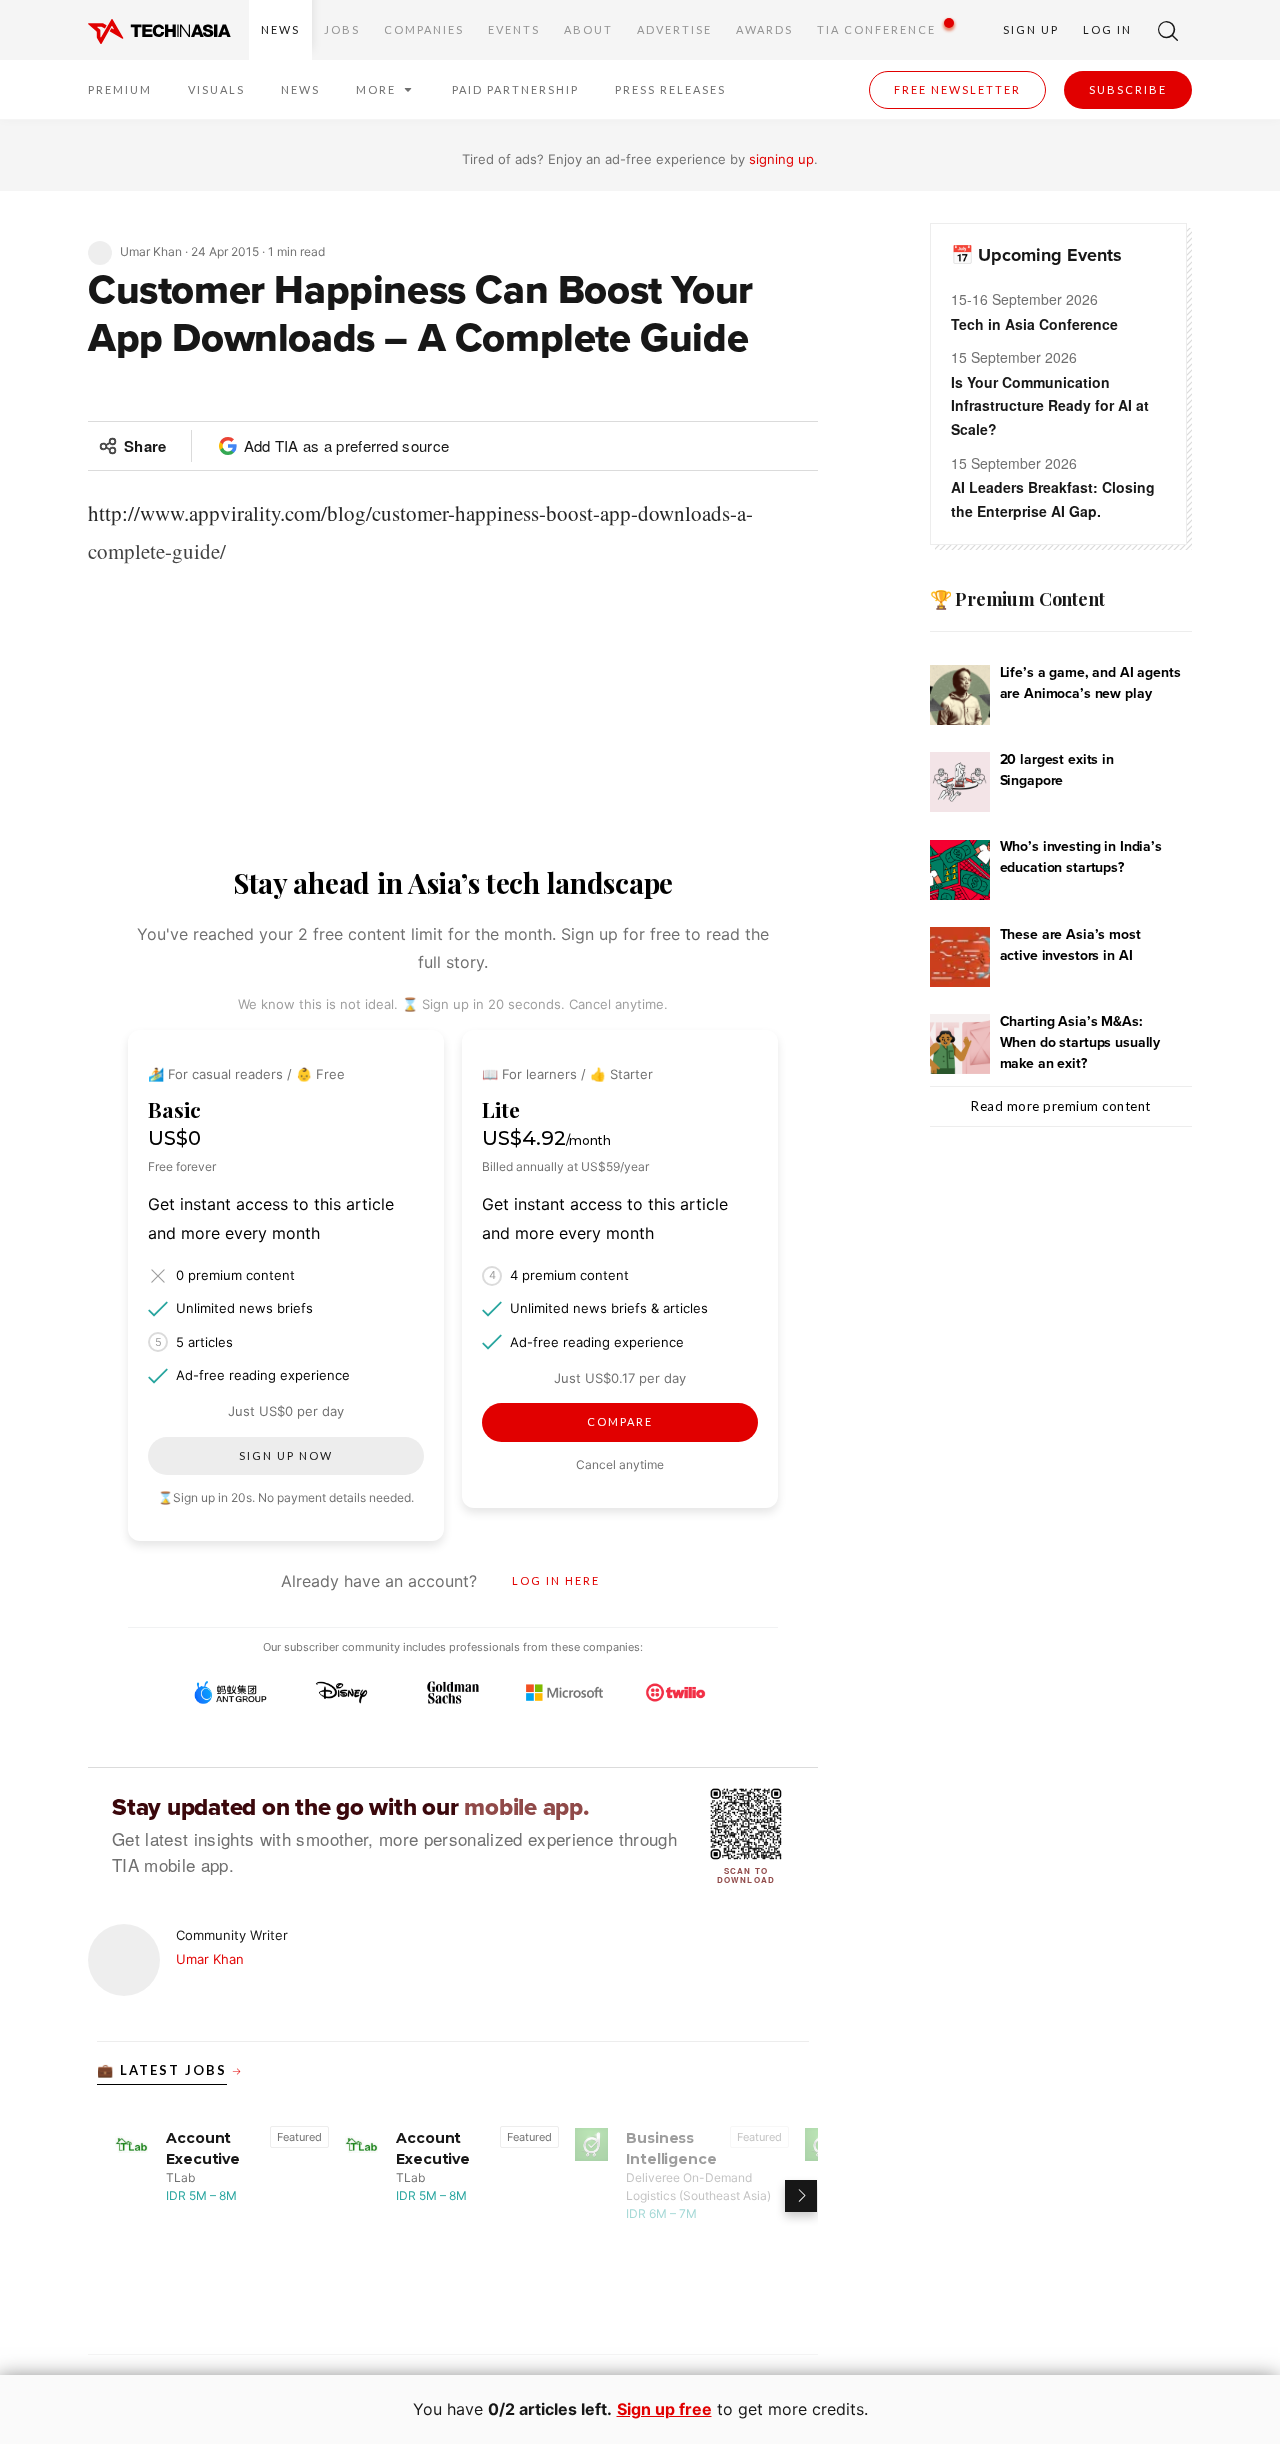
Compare (620, 1421)
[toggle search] (1168, 30)
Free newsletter (957, 89)
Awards (764, 29)
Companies (424, 29)
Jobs (342, 29)
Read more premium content (1061, 1106)
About (588, 29)
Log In (1107, 29)
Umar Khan (210, 1959)
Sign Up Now (286, 1455)
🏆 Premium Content (1017, 599)
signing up (781, 159)
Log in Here (556, 1580)
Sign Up (1031, 29)
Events (514, 29)
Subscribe (1128, 89)
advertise (674, 29)
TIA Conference (876, 29)
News (280, 29)
